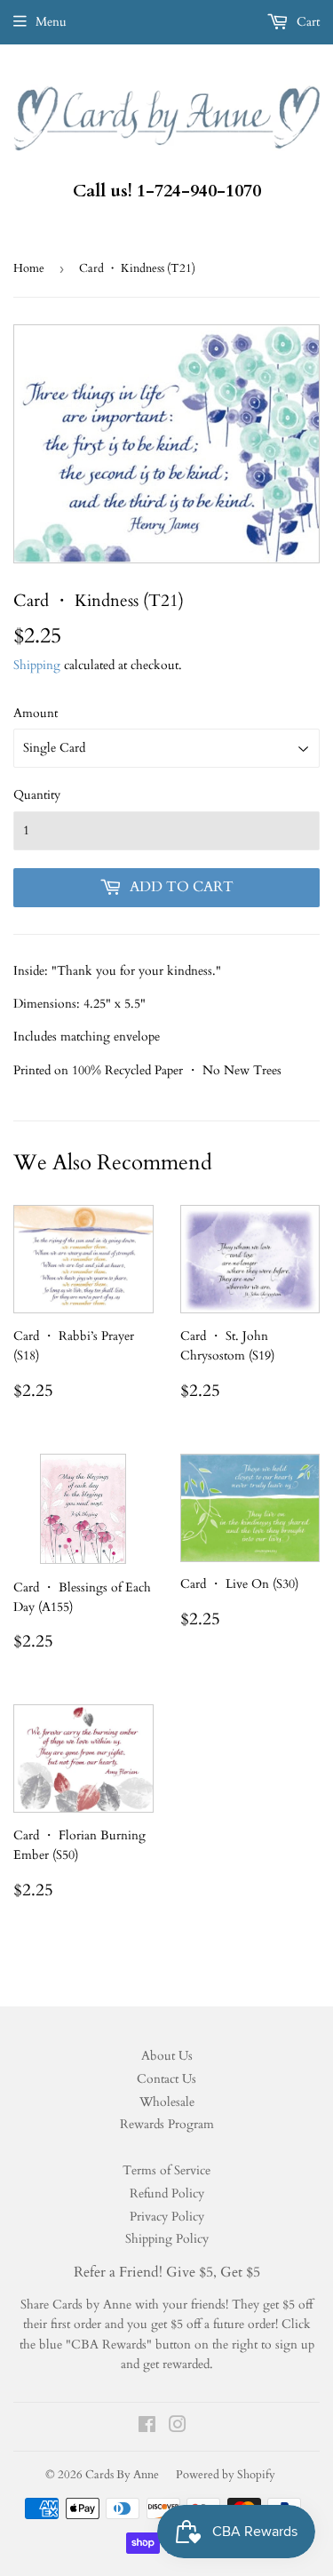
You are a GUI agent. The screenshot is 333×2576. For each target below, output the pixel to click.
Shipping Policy (167, 2239)
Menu (51, 22)
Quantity (37, 795)
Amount (36, 713)
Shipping (37, 665)
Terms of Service (166, 2170)
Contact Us (166, 2079)
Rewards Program (167, 2124)
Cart (306, 22)
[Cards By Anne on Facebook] (147, 2427)
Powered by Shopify (226, 2475)
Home (29, 268)
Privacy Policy (167, 2217)
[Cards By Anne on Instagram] (178, 2427)
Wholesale (167, 2102)
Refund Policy (167, 2193)
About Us (167, 2056)
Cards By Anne (122, 2475)
